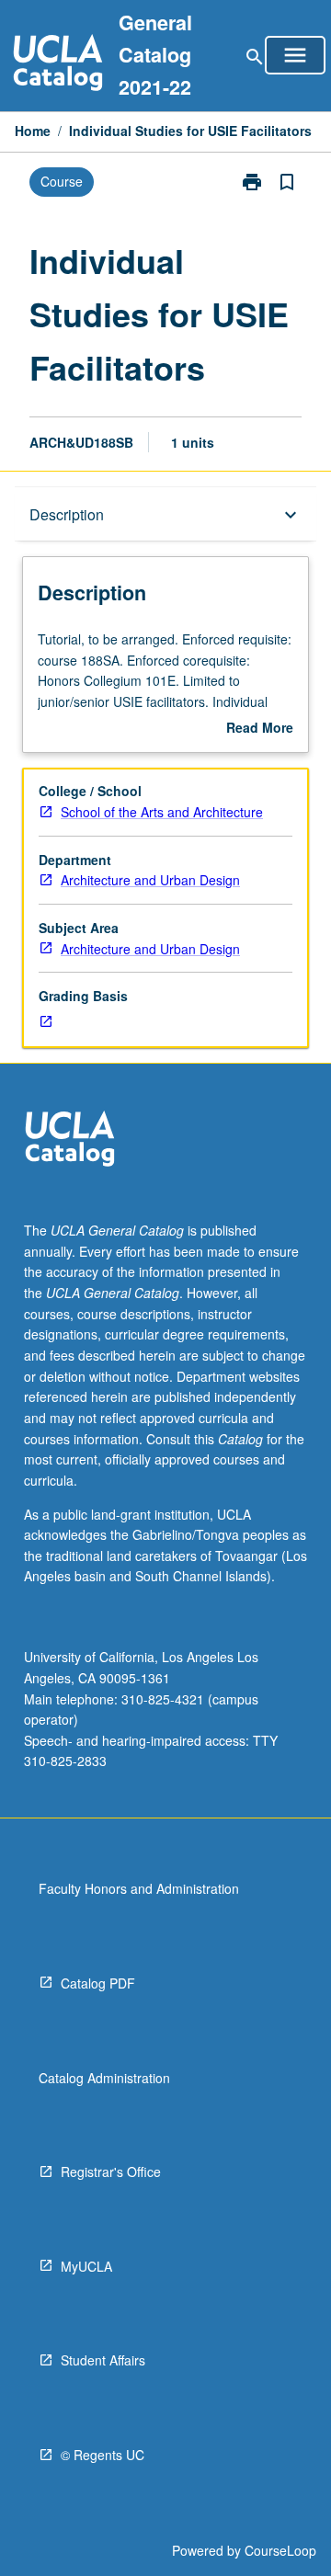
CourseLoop (280, 2550)
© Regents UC (103, 2455)
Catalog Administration (104, 2078)
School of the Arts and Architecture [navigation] (162, 812)
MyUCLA (86, 2266)
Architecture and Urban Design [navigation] (150, 880)
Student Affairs (103, 2360)
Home (33, 131)
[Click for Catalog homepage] (58, 65)
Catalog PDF (98, 1983)
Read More (260, 728)
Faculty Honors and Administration (139, 1888)
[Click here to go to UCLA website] (70, 1141)
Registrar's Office (111, 2171)
